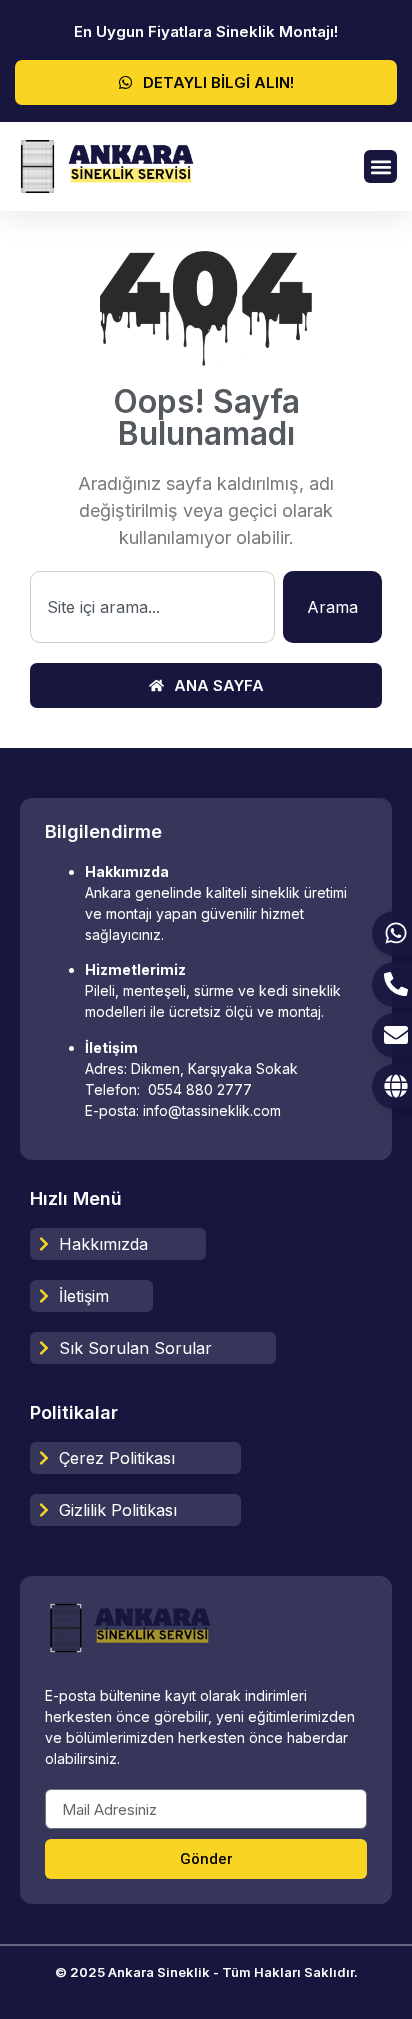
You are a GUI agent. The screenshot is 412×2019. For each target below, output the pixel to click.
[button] (380, 166)
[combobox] (152, 607)
